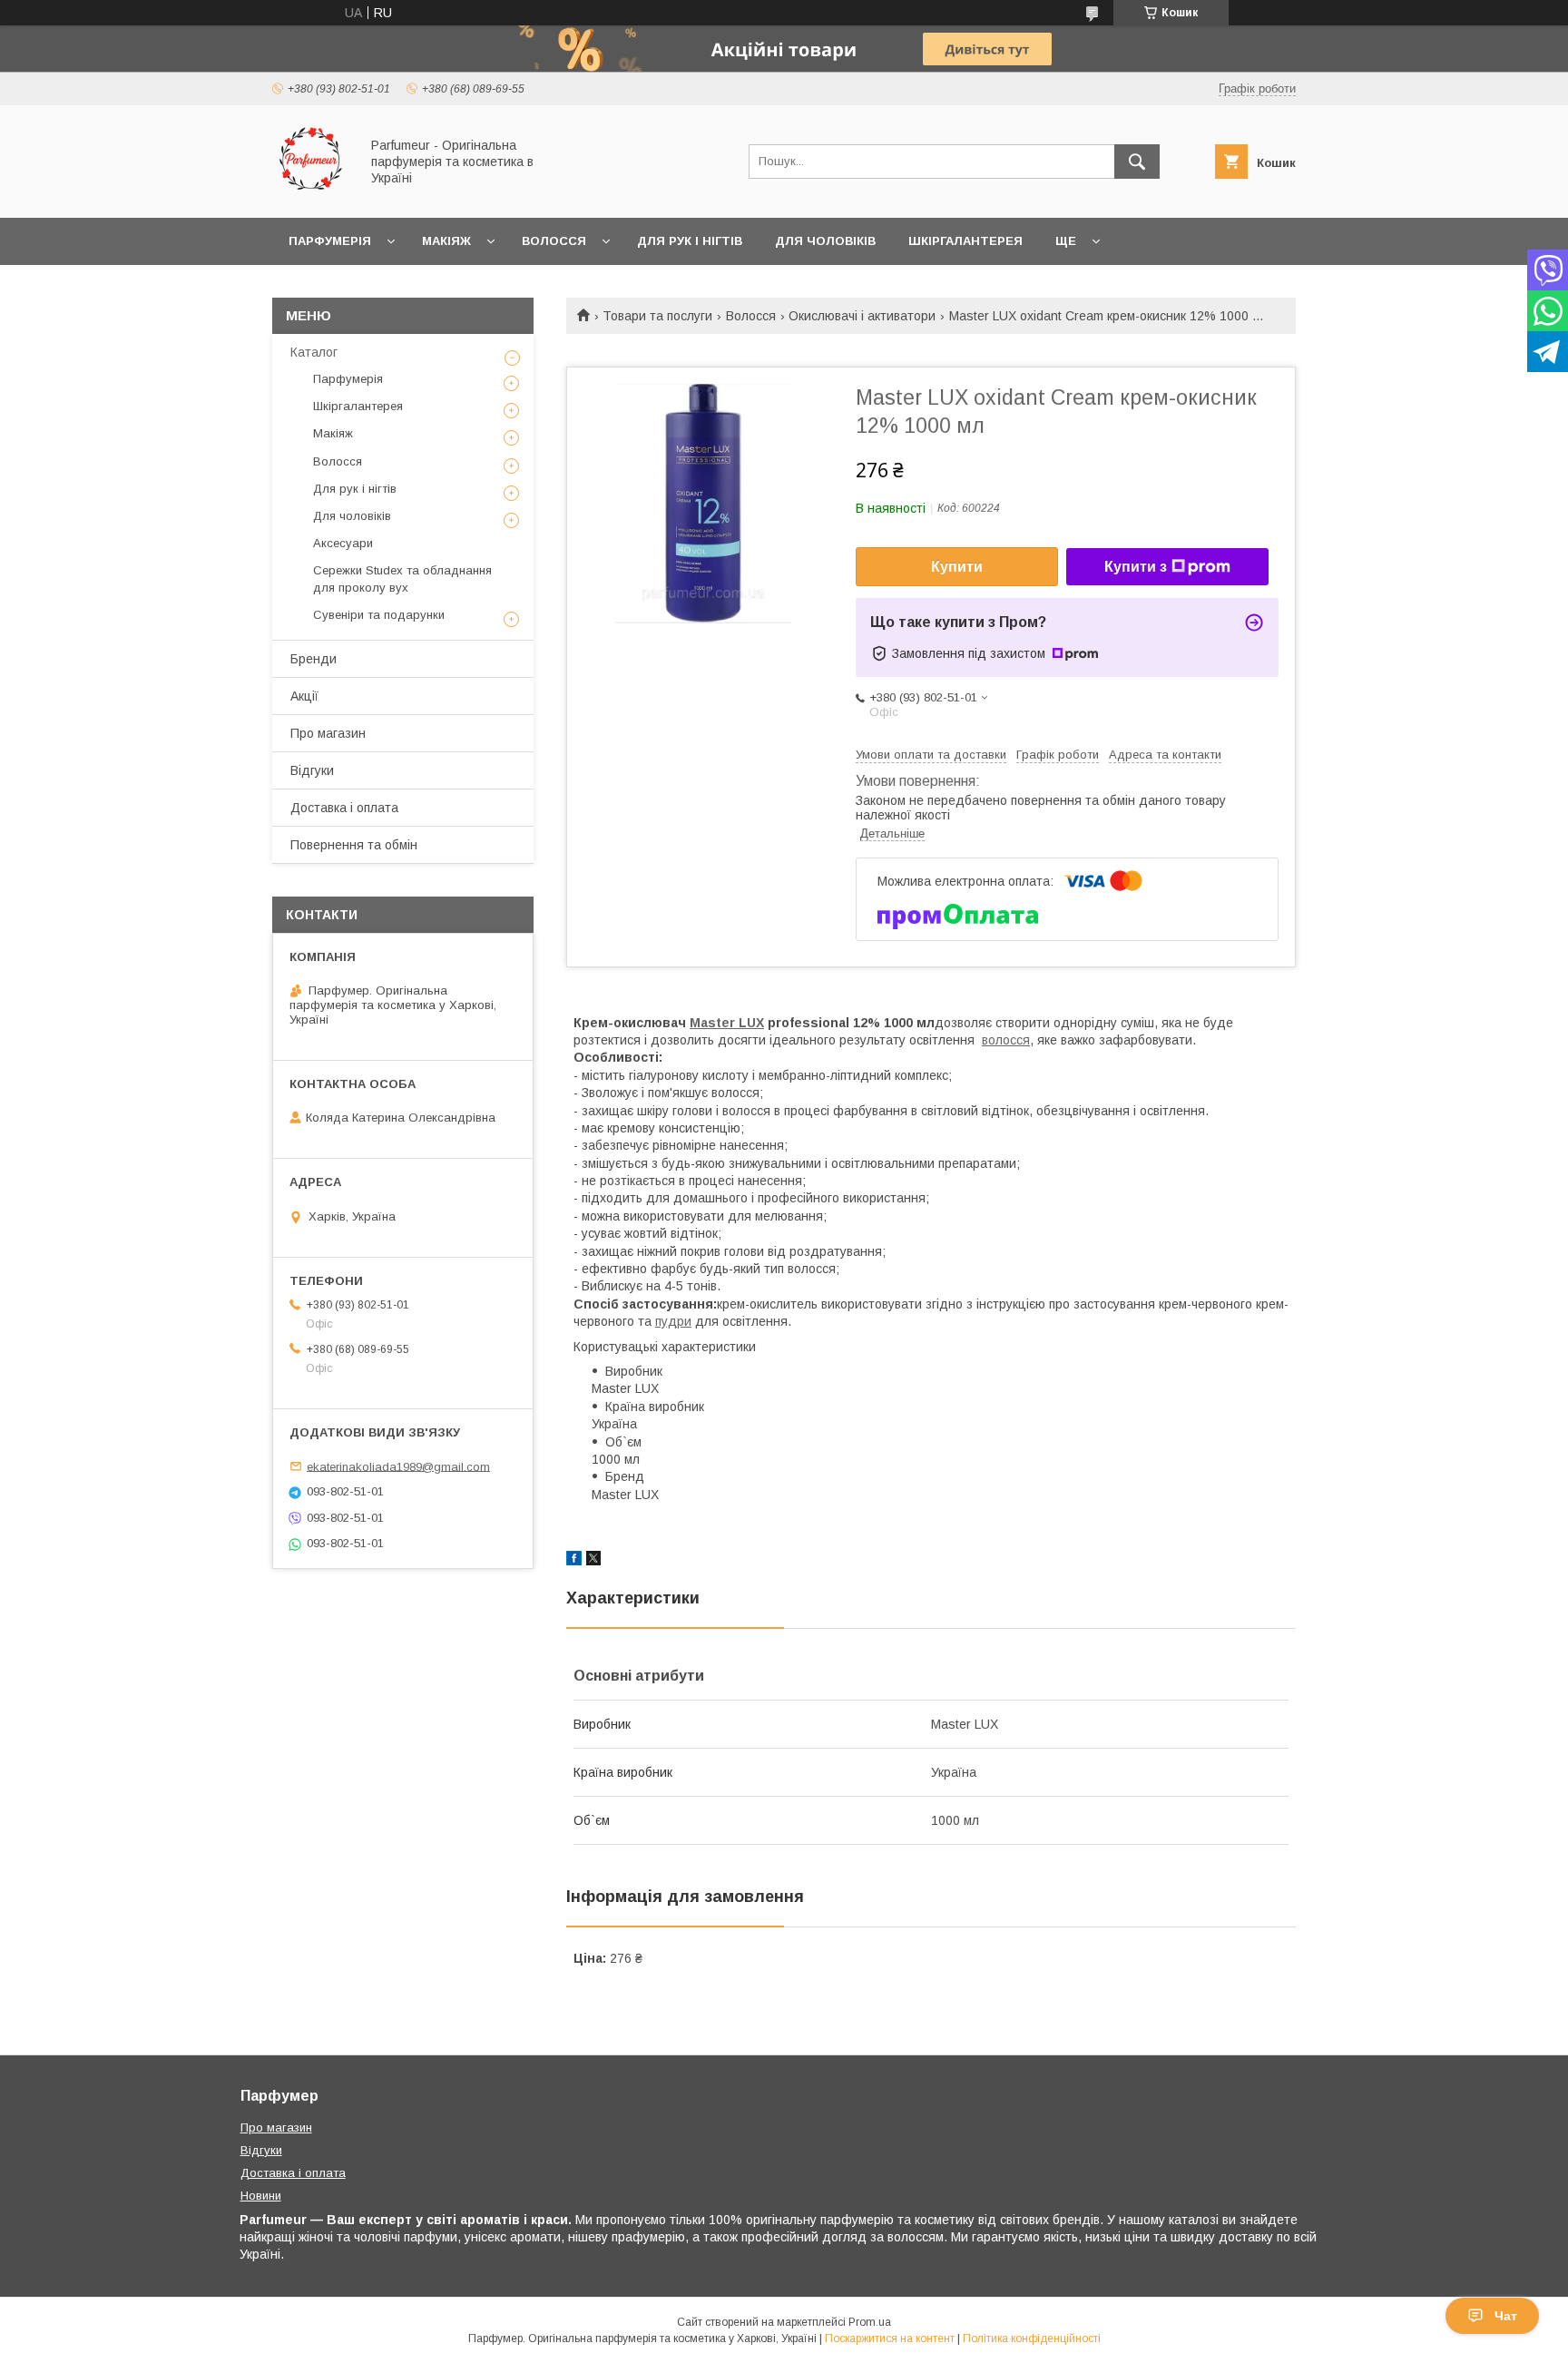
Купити (957, 567)
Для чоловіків (825, 241)
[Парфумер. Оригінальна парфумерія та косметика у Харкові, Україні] (311, 194)
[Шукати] (1137, 162)
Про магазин (328, 733)
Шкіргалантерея (965, 241)
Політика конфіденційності (1032, 2338)
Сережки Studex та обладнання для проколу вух (402, 578)
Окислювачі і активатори (862, 316)
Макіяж (446, 241)
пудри (673, 1321)
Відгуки (312, 770)
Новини (261, 2196)
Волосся (554, 241)
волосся (1006, 1040)
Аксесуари (343, 543)
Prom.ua (870, 2322)
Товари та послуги (657, 316)
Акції (304, 696)
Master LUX (727, 1023)
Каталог (314, 352)
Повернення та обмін (354, 845)
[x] (593, 1561)
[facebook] (574, 1561)
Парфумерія (330, 241)
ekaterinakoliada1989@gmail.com (398, 1466)
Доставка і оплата (344, 808)
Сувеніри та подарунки (379, 615)
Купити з (1136, 567)
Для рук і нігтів (690, 241)
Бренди (314, 659)
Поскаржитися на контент (890, 2338)
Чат (1506, 2316)
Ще (1066, 241)
